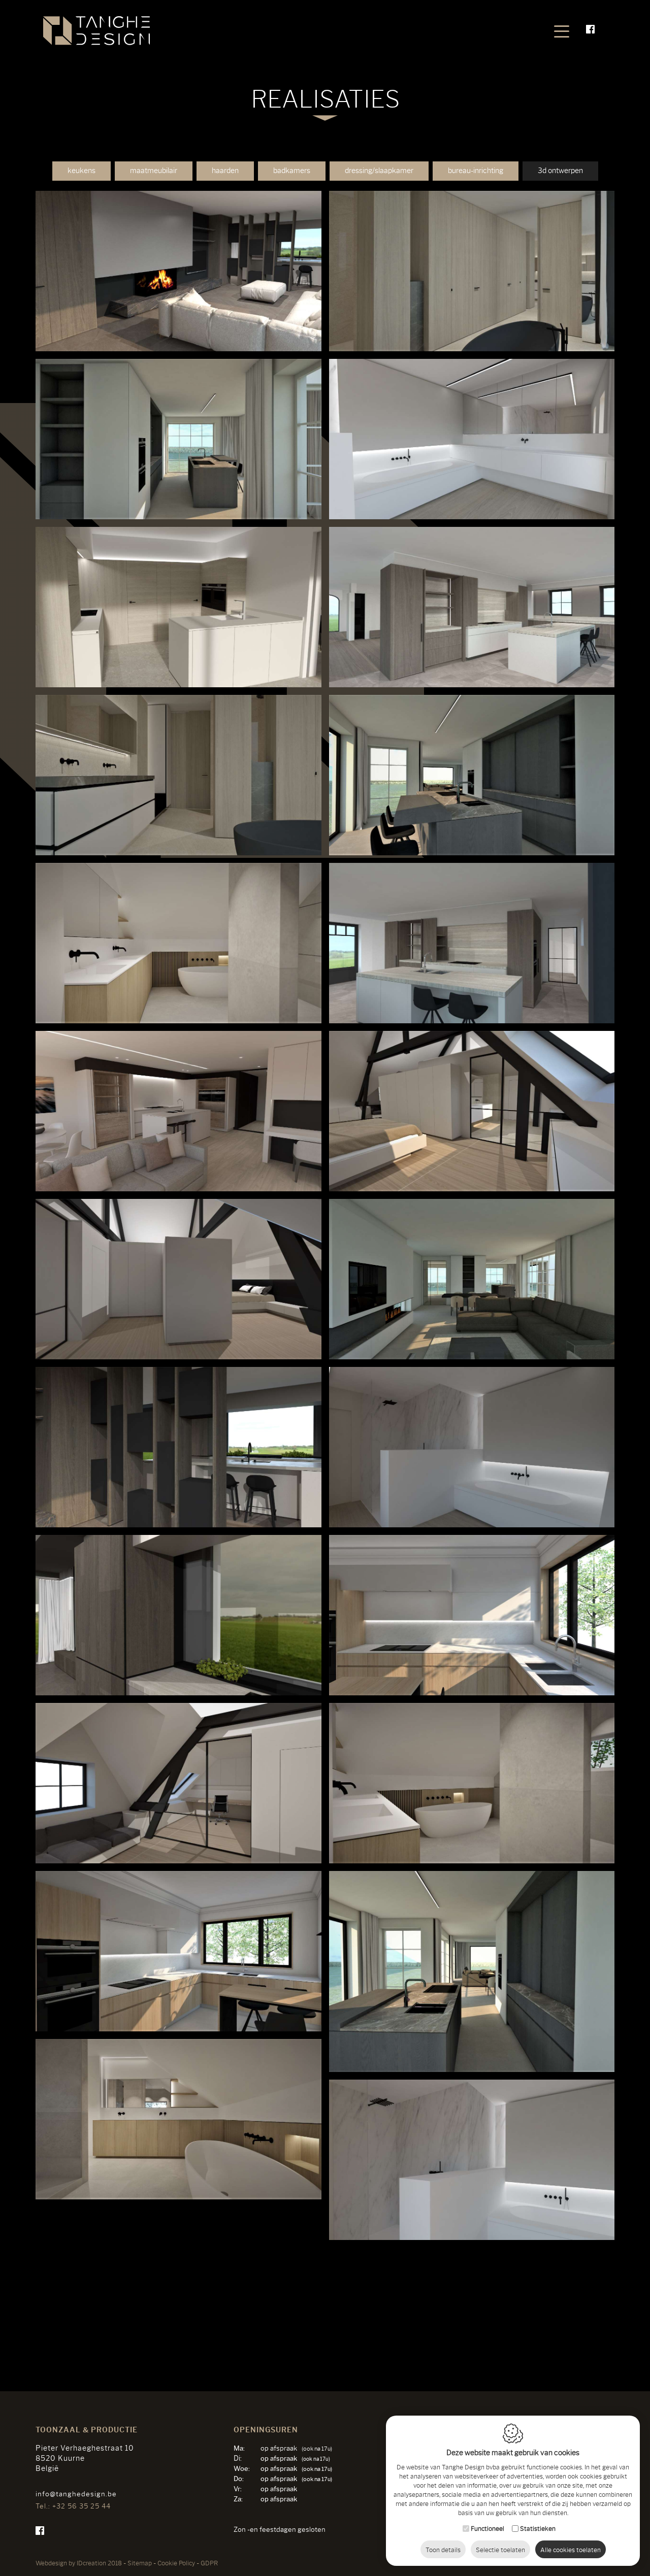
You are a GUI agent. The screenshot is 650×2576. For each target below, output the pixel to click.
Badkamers (292, 171)
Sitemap (140, 2563)
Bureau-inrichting (476, 171)
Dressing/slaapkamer (379, 171)
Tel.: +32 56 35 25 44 (73, 2506)
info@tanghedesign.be (76, 2494)
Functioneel (487, 2528)
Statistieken (538, 2528)
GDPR (209, 2563)
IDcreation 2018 (79, 2563)
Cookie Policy (176, 2563)
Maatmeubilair (154, 171)
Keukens (82, 171)
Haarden (225, 171)
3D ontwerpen (560, 171)
